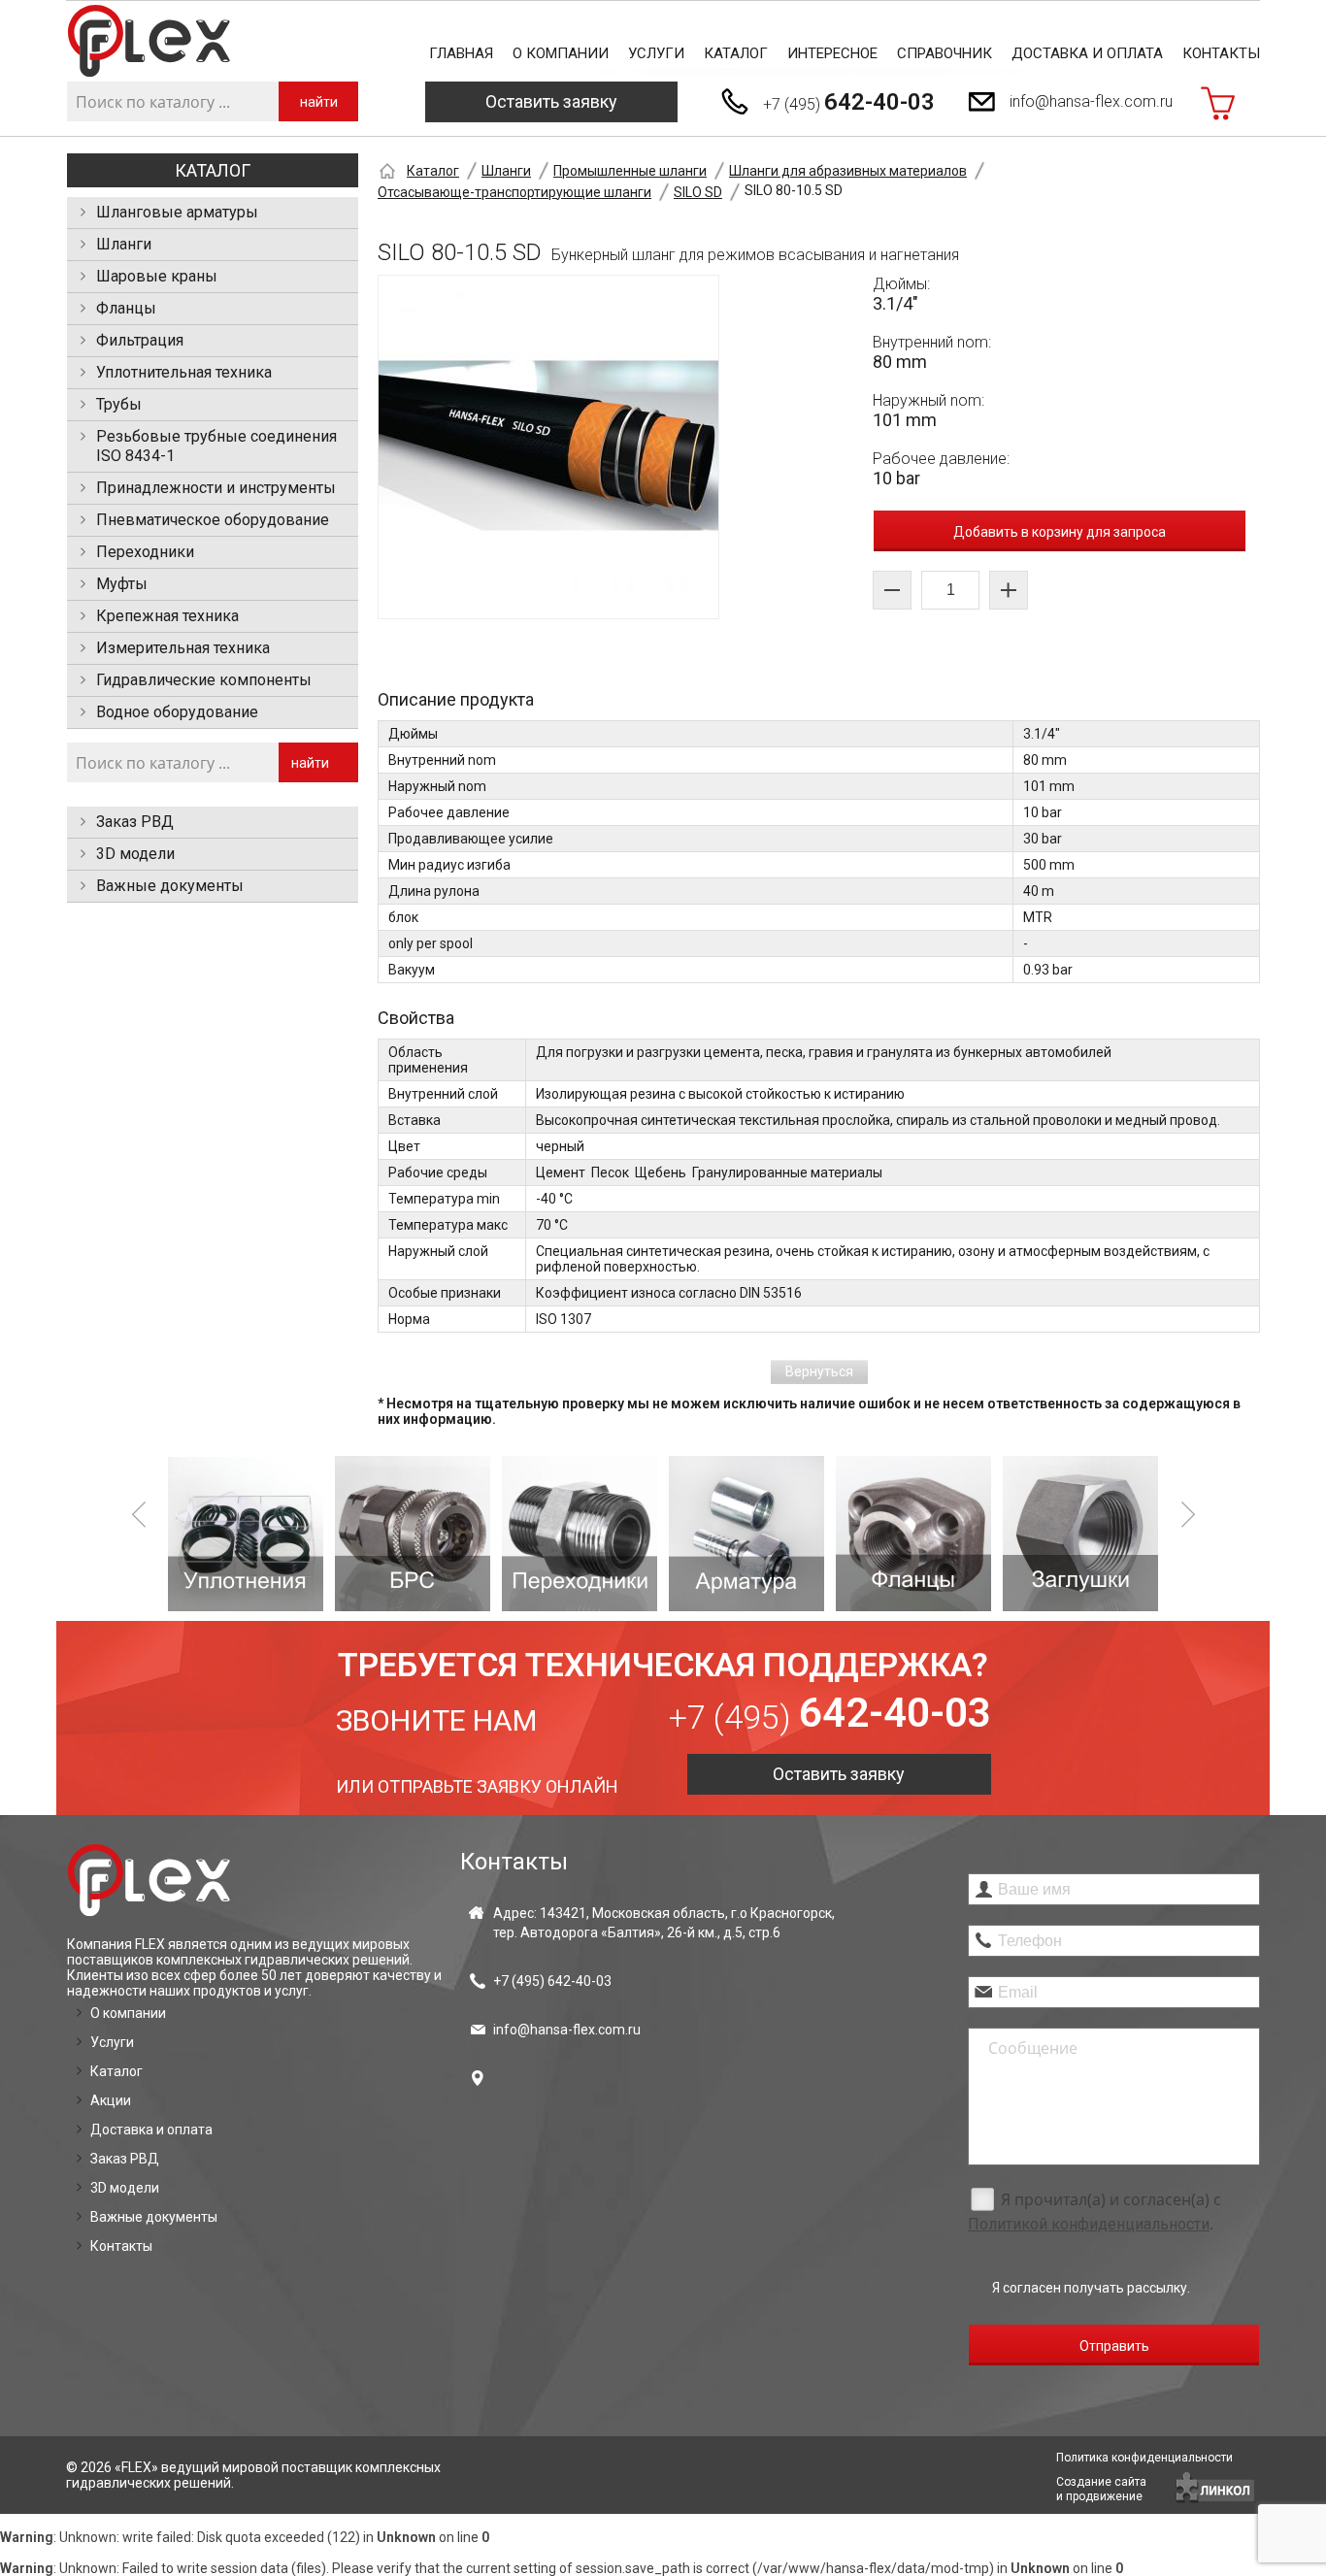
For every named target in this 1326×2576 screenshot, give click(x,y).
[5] (913, 1534)
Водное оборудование (177, 712)
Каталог (736, 53)
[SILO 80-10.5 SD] (548, 447)
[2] (413, 1534)
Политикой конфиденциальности (1089, 2224)
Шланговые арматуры (177, 212)
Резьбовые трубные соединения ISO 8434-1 (216, 446)
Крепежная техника (167, 616)
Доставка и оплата (1087, 53)
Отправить (1114, 2346)
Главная (461, 53)
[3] (580, 1534)
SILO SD (698, 192)
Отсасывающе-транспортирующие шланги (514, 192)
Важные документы (170, 886)
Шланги (124, 244)
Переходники (145, 552)
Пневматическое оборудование (213, 520)
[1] (246, 1534)
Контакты (1221, 53)
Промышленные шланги (630, 171)
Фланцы (126, 308)
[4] (746, 1534)
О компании (561, 53)
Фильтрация (140, 340)
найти (319, 102)
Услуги (656, 53)
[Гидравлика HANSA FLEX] (149, 41)
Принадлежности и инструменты (216, 488)
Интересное (832, 53)
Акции (111, 2100)
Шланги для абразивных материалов (848, 171)
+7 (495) (849, 102)
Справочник (945, 53)
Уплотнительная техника (184, 372)
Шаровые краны (157, 276)
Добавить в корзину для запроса (1060, 532)
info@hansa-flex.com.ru (1091, 101)
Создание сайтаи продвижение (1101, 2489)
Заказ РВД (135, 822)
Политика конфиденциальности (1144, 2458)
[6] (1080, 1534)
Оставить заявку (551, 101)
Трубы (119, 404)
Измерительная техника (183, 648)
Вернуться (819, 1371)
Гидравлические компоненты (204, 680)
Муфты (122, 584)
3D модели (135, 854)
